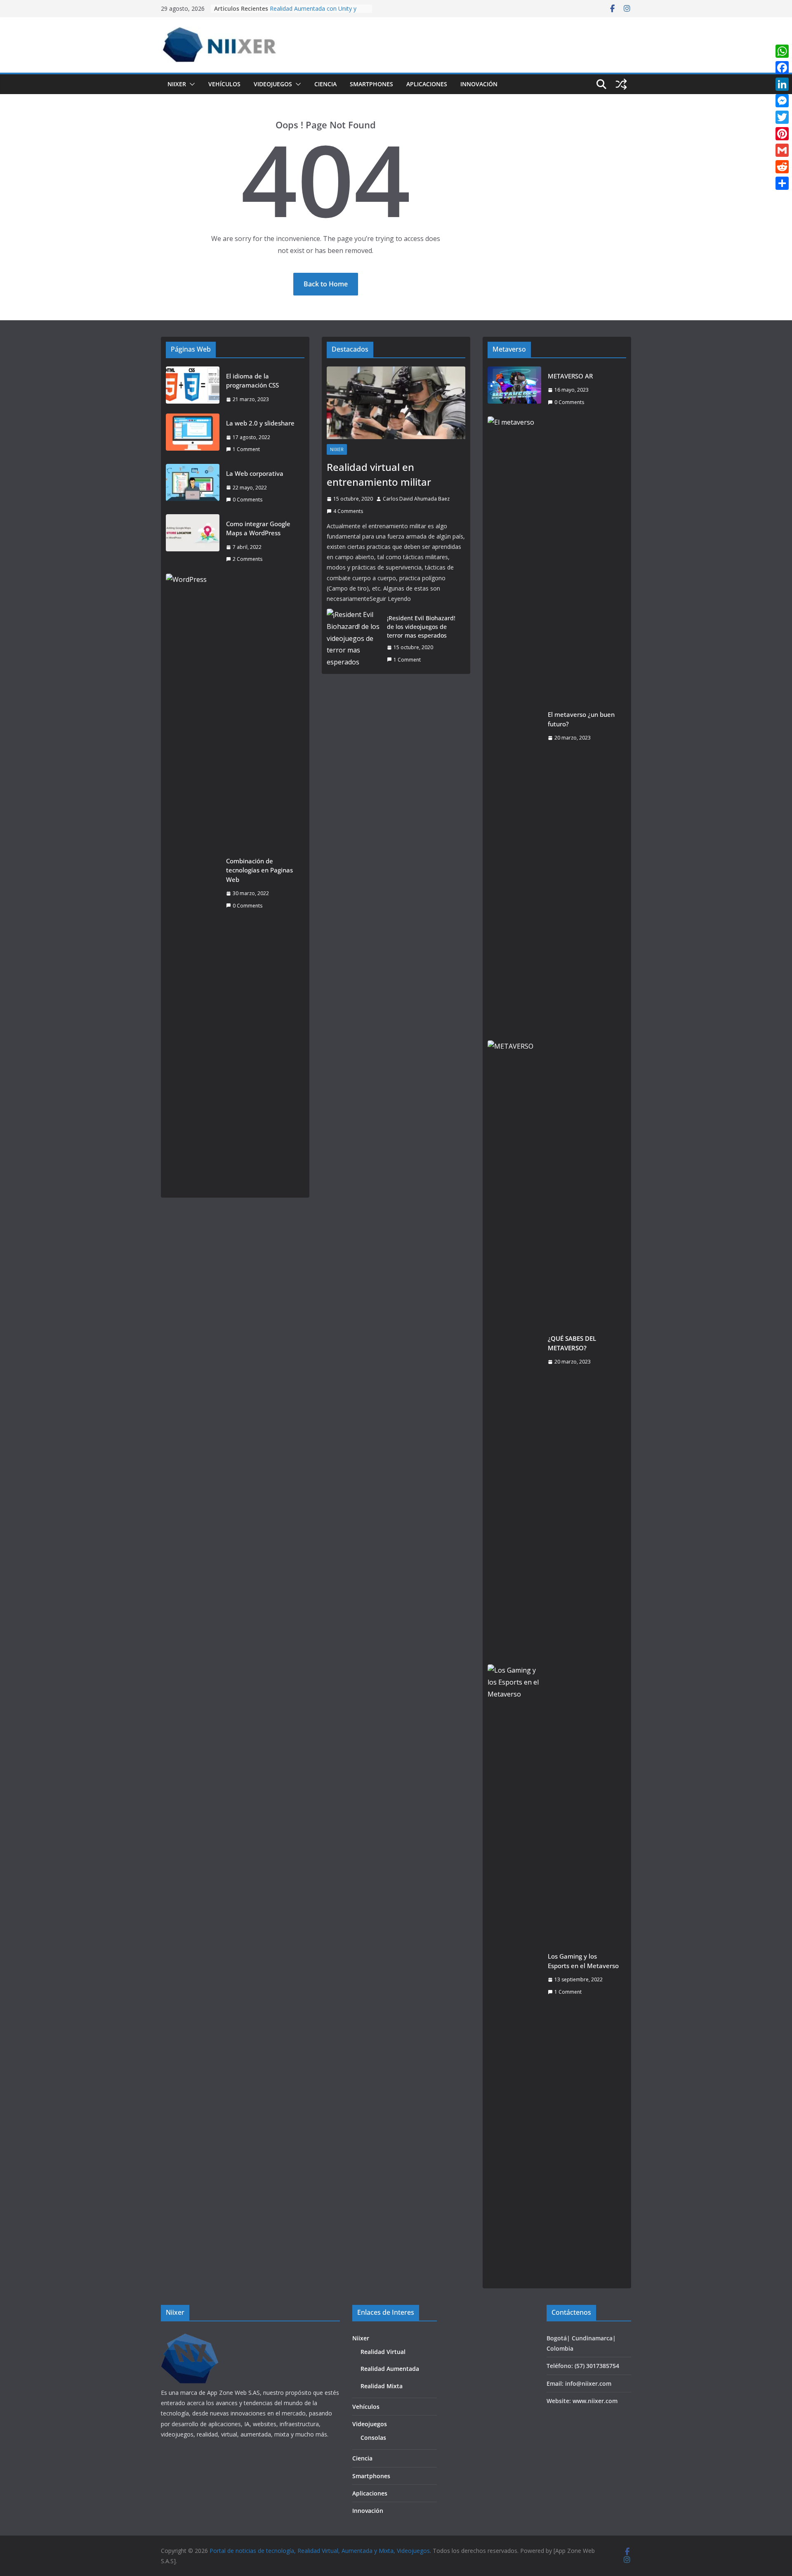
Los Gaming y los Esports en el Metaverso (583, 1961)
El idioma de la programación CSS (252, 381)
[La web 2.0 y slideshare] (193, 436)
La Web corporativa (255, 473)
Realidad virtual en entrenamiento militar (379, 474)
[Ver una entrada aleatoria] (621, 84)
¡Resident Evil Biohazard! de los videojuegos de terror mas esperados (421, 627)
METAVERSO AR (570, 376)
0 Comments (247, 500)
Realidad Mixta (382, 2386)
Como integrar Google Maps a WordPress (258, 528)
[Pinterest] (782, 134)
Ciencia (325, 84)
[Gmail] (782, 150)
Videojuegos (273, 84)
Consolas (373, 2438)
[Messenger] (782, 101)
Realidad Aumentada (390, 2369)
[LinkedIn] (782, 84)
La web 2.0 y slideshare (260, 423)
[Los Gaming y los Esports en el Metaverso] (514, 1974)
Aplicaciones (427, 84)
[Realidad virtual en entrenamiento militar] (396, 403)
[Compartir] (782, 183)
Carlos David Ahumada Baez (416, 499)
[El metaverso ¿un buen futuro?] (514, 726)
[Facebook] (782, 68)
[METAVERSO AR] (514, 389)
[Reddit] (782, 167)
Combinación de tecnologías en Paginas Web (259, 870)
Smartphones (371, 84)
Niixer (177, 84)
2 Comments (247, 559)
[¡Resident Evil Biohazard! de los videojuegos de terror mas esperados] (354, 639)
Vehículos (224, 84)
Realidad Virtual (383, 2352)
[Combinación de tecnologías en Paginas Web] (193, 883)
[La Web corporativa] (193, 487)
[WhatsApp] (782, 51)
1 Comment (246, 449)
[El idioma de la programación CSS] (193, 388)
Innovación (479, 84)
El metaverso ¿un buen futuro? (581, 719)
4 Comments (348, 511)
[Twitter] (782, 117)
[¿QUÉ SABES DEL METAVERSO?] (514, 1350)
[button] (191, 84)
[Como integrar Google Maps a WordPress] (193, 541)
